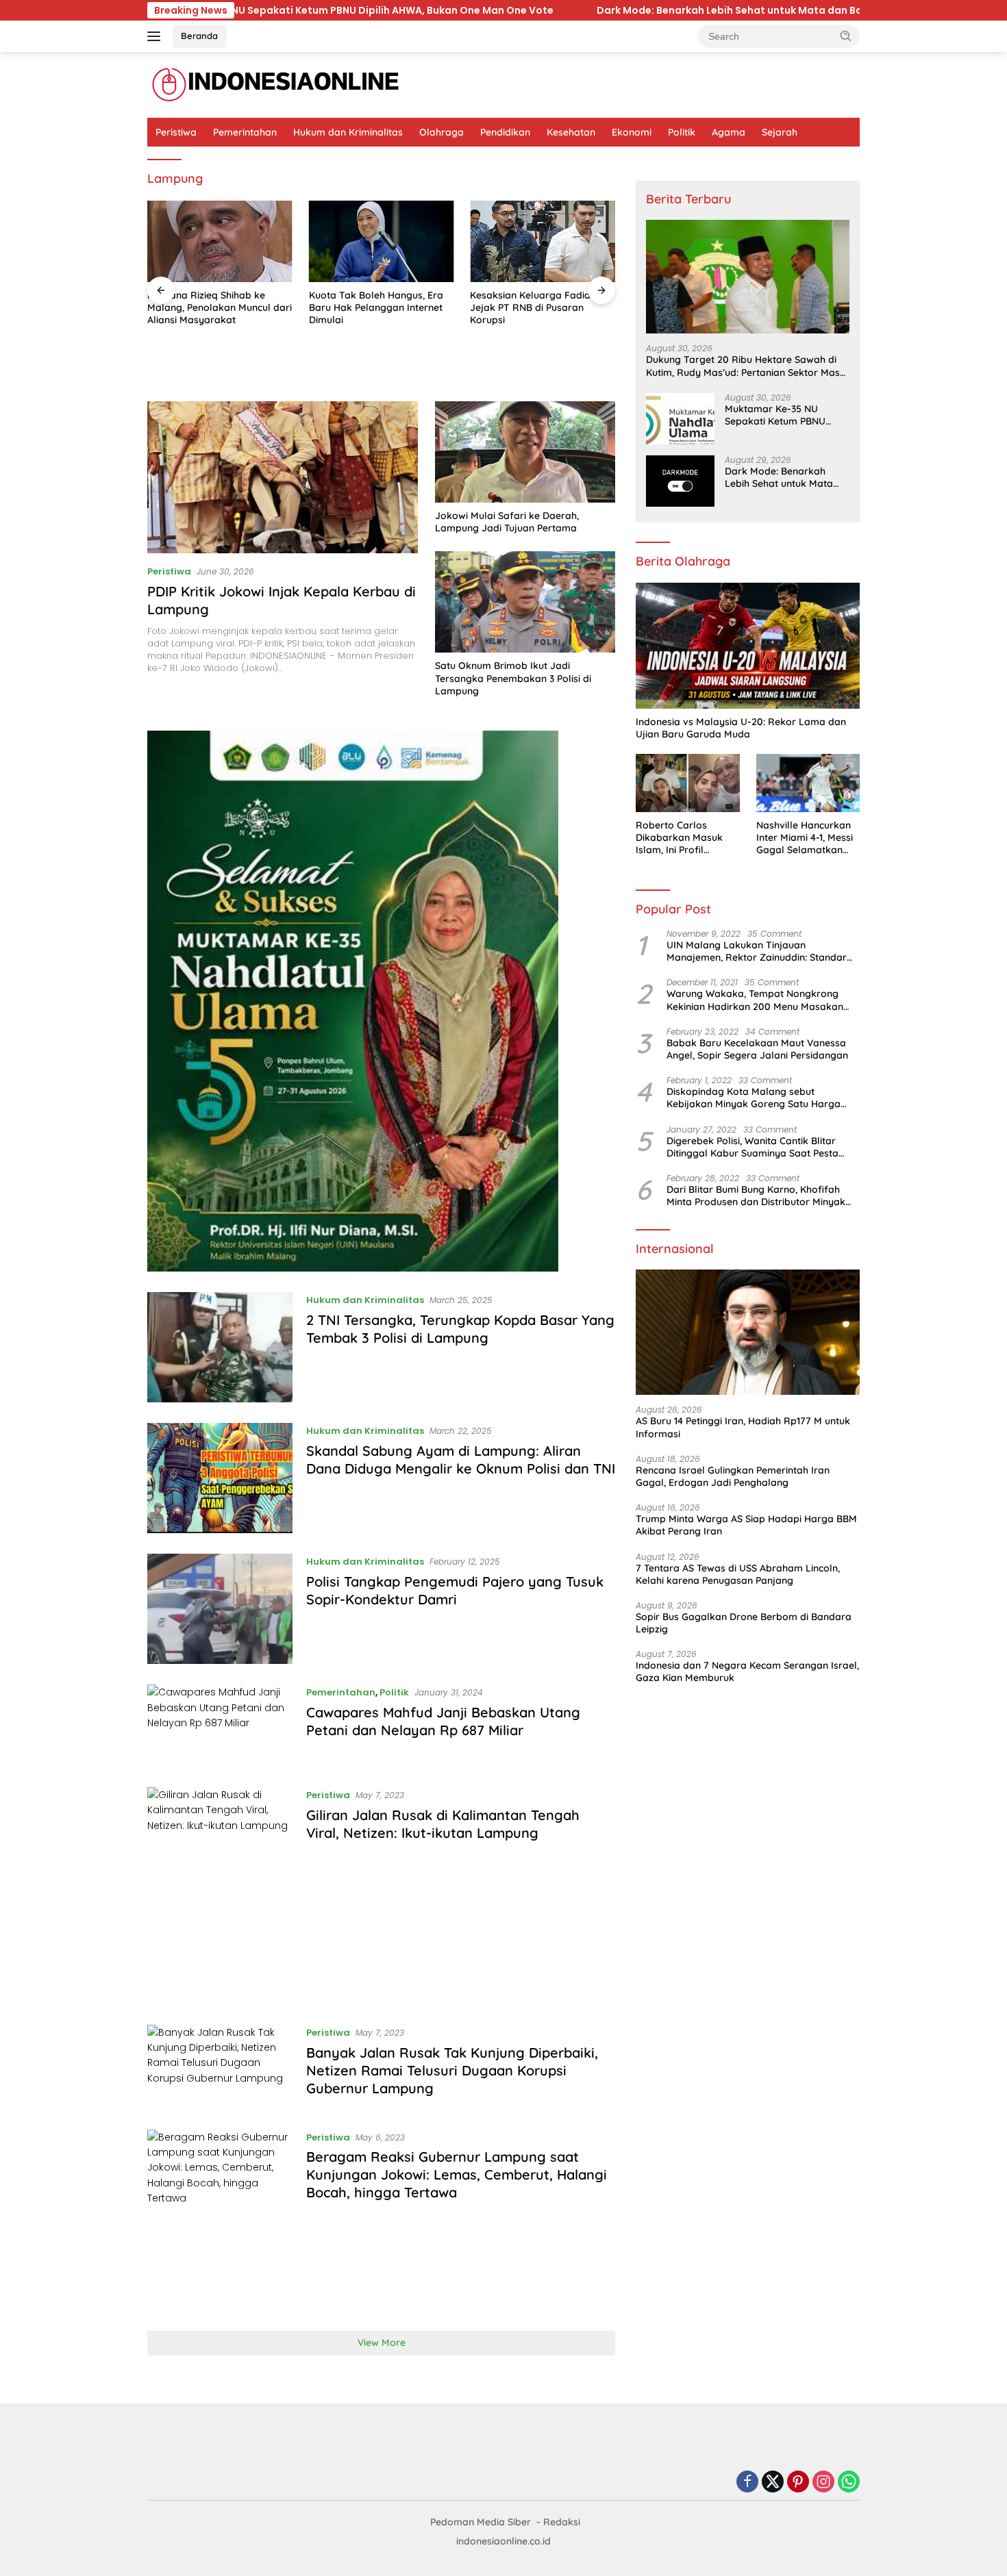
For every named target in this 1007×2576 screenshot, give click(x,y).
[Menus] (157, 36)
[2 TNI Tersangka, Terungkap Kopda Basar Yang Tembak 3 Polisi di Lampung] (220, 1347)
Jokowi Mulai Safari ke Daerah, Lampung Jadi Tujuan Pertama (507, 522)
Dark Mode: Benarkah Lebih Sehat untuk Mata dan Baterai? (507, 10)
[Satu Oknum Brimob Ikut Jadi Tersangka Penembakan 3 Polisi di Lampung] (525, 602)
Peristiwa (176, 132)
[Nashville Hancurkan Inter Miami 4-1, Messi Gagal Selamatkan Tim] (808, 783)
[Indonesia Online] (276, 84)
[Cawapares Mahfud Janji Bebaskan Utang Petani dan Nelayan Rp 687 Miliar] (220, 1725)
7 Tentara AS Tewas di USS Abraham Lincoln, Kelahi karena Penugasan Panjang (738, 1574)
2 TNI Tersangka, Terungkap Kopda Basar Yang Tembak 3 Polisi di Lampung (460, 1329)
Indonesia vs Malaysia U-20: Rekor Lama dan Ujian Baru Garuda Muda (741, 728)
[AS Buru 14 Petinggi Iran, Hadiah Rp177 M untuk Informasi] (748, 1333)
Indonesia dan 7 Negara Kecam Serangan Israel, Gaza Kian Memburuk (747, 1671)
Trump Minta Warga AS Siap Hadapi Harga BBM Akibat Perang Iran (746, 1525)
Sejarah (780, 132)
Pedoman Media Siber (481, 2522)
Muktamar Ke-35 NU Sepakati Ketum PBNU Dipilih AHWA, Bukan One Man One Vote (781, 415)
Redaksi (562, 2522)
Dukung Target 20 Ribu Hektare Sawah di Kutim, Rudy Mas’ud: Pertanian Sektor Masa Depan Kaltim (746, 366)
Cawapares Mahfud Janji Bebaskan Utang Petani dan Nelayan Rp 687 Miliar (443, 1721)
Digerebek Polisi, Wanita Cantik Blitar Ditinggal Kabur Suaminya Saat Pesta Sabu (753, 1147)
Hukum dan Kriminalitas (348, 132)
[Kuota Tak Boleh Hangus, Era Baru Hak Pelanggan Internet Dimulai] (382, 241)
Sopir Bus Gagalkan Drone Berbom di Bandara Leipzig (744, 1623)
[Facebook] (747, 2483)
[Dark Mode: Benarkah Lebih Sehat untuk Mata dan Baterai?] (680, 481)
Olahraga (442, 132)
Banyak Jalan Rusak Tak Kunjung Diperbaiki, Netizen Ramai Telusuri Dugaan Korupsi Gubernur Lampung (452, 2070)
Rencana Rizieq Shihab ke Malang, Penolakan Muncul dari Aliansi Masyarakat (220, 307)
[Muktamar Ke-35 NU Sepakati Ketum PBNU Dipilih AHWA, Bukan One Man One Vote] (680, 419)
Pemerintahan (245, 132)
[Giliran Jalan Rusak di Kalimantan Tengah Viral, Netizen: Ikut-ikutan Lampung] (220, 1896)
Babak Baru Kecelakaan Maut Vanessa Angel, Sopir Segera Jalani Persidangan (757, 1049)
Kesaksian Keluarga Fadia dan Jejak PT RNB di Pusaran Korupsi (540, 307)
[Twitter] (773, 2483)
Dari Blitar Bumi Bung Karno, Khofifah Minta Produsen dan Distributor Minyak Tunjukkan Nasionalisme (756, 1196)
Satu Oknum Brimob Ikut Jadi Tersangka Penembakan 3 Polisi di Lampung (513, 678)
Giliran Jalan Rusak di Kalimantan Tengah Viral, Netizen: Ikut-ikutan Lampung (443, 1824)
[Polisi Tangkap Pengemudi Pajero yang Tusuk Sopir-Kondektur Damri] (220, 1609)
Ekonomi (632, 132)
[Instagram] (823, 2483)
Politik (682, 132)
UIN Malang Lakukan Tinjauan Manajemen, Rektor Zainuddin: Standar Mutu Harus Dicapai (757, 951)
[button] (846, 36)
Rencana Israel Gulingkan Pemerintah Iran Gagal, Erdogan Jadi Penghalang (733, 1476)
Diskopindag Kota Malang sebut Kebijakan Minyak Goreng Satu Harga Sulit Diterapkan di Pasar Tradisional (754, 1098)
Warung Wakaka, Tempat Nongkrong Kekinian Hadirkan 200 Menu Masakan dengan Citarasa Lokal (755, 1000)
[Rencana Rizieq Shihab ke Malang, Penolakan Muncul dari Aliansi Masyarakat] (220, 241)
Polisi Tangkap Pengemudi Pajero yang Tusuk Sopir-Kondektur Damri (455, 1590)
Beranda (199, 36)
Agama (729, 132)
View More (382, 2343)
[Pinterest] (798, 2483)
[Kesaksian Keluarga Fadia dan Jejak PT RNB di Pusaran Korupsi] (543, 241)
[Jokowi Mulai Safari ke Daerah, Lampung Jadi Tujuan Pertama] (525, 452)
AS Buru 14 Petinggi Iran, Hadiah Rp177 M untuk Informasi (743, 1427)
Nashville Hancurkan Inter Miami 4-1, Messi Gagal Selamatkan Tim (805, 838)
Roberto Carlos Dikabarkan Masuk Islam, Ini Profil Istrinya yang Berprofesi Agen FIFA (684, 838)
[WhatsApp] (849, 2483)
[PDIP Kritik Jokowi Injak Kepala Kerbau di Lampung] (283, 477)
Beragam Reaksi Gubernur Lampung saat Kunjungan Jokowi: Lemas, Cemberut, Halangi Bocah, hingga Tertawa (457, 2174)
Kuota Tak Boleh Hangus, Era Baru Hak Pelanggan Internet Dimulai (376, 307)
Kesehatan (571, 132)
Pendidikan (505, 132)
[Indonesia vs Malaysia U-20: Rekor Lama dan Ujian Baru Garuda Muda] (748, 646)
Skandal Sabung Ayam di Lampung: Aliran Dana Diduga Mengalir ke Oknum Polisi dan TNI (461, 1460)
